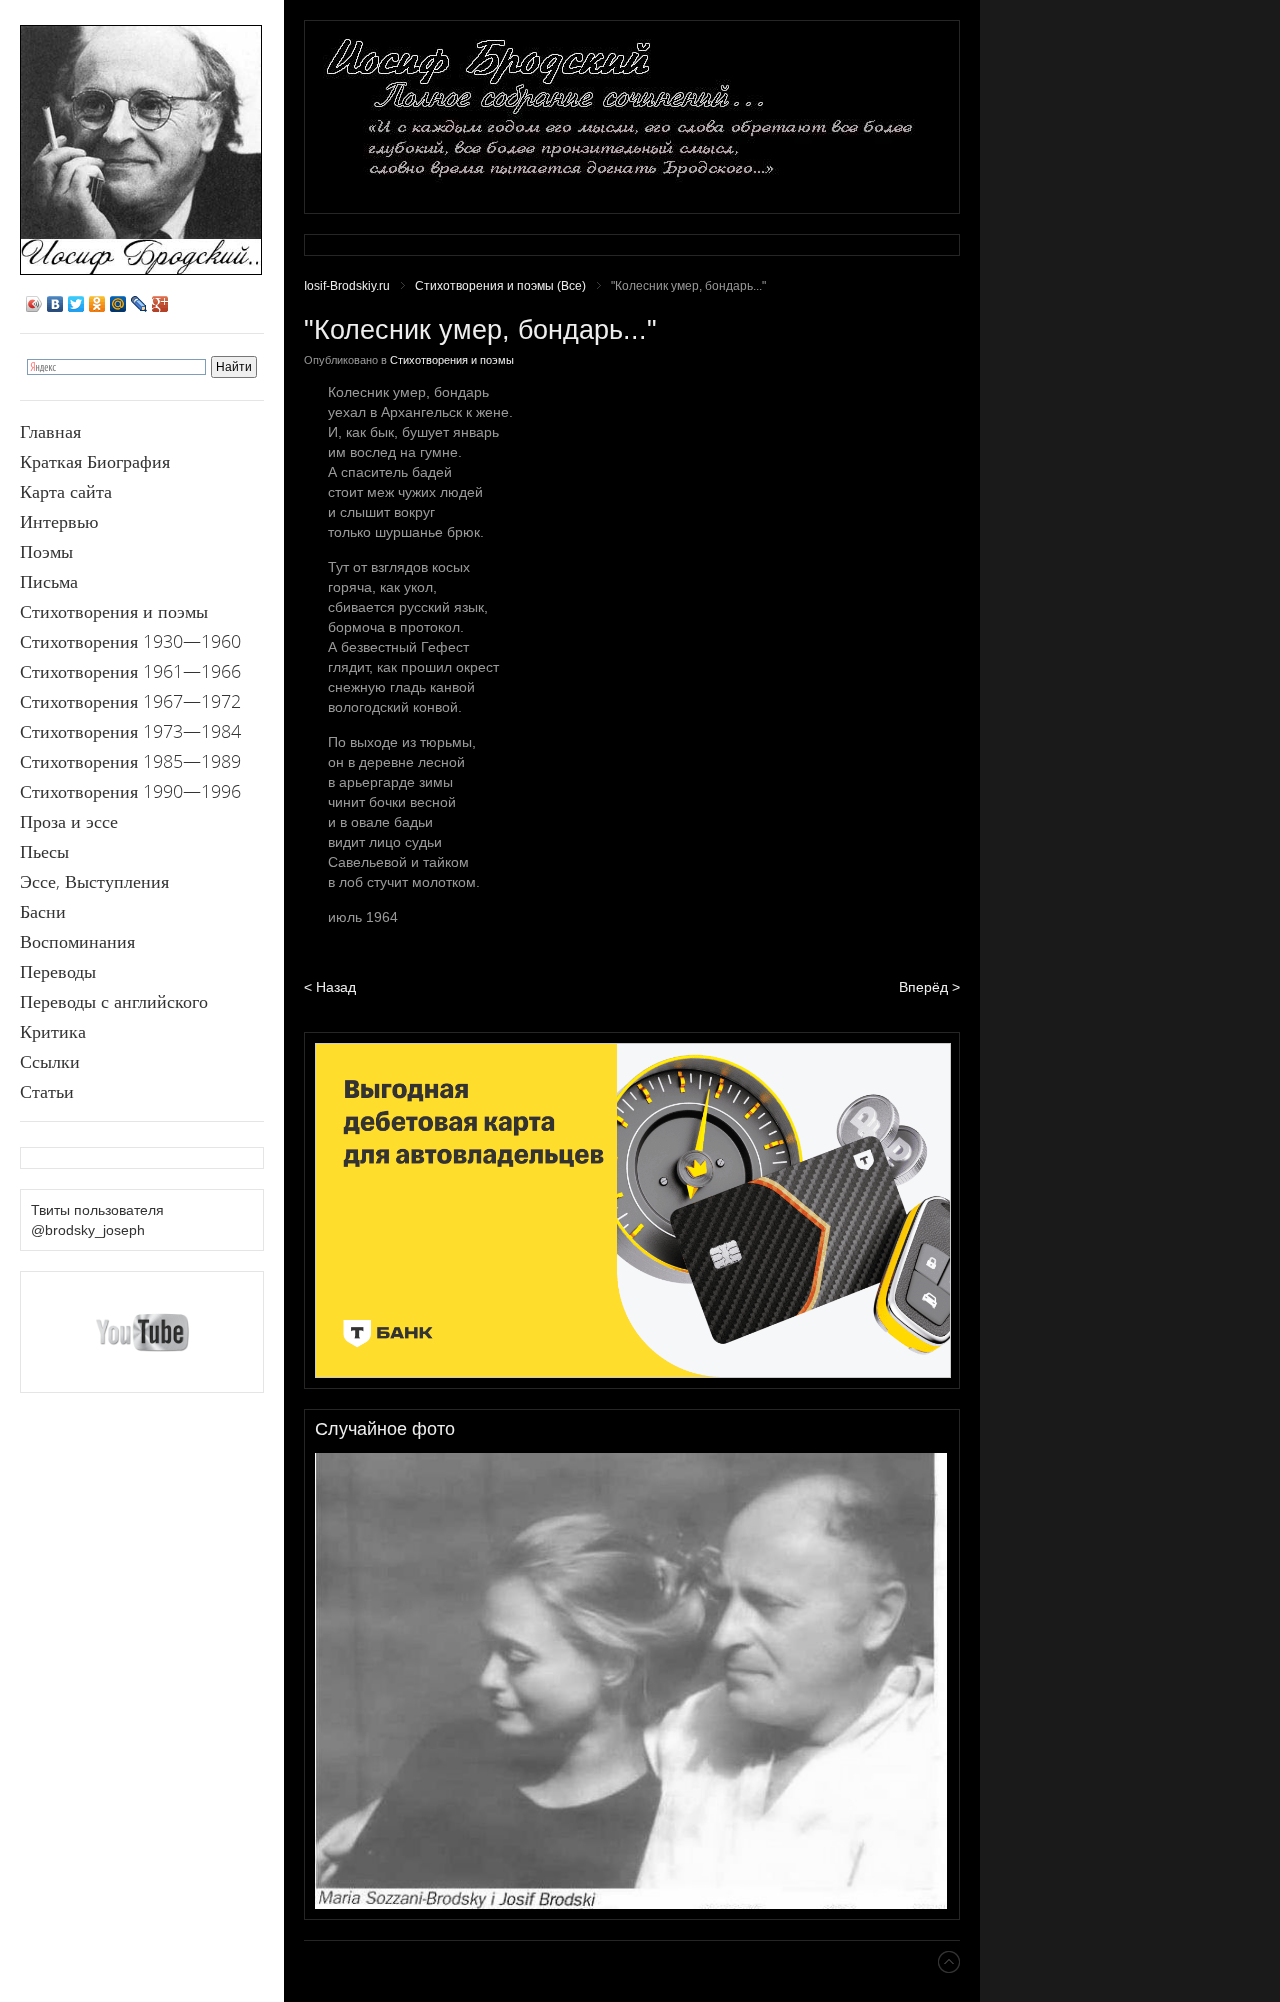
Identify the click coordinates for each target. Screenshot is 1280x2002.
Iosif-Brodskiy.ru (347, 286)
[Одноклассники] (97, 304)
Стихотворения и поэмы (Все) (500, 286)
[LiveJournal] (139, 304)
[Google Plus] (160, 304)
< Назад (330, 987)
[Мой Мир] (118, 304)
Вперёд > (929, 987)
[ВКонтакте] (55, 304)
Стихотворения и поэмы (452, 360)
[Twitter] (76, 304)
